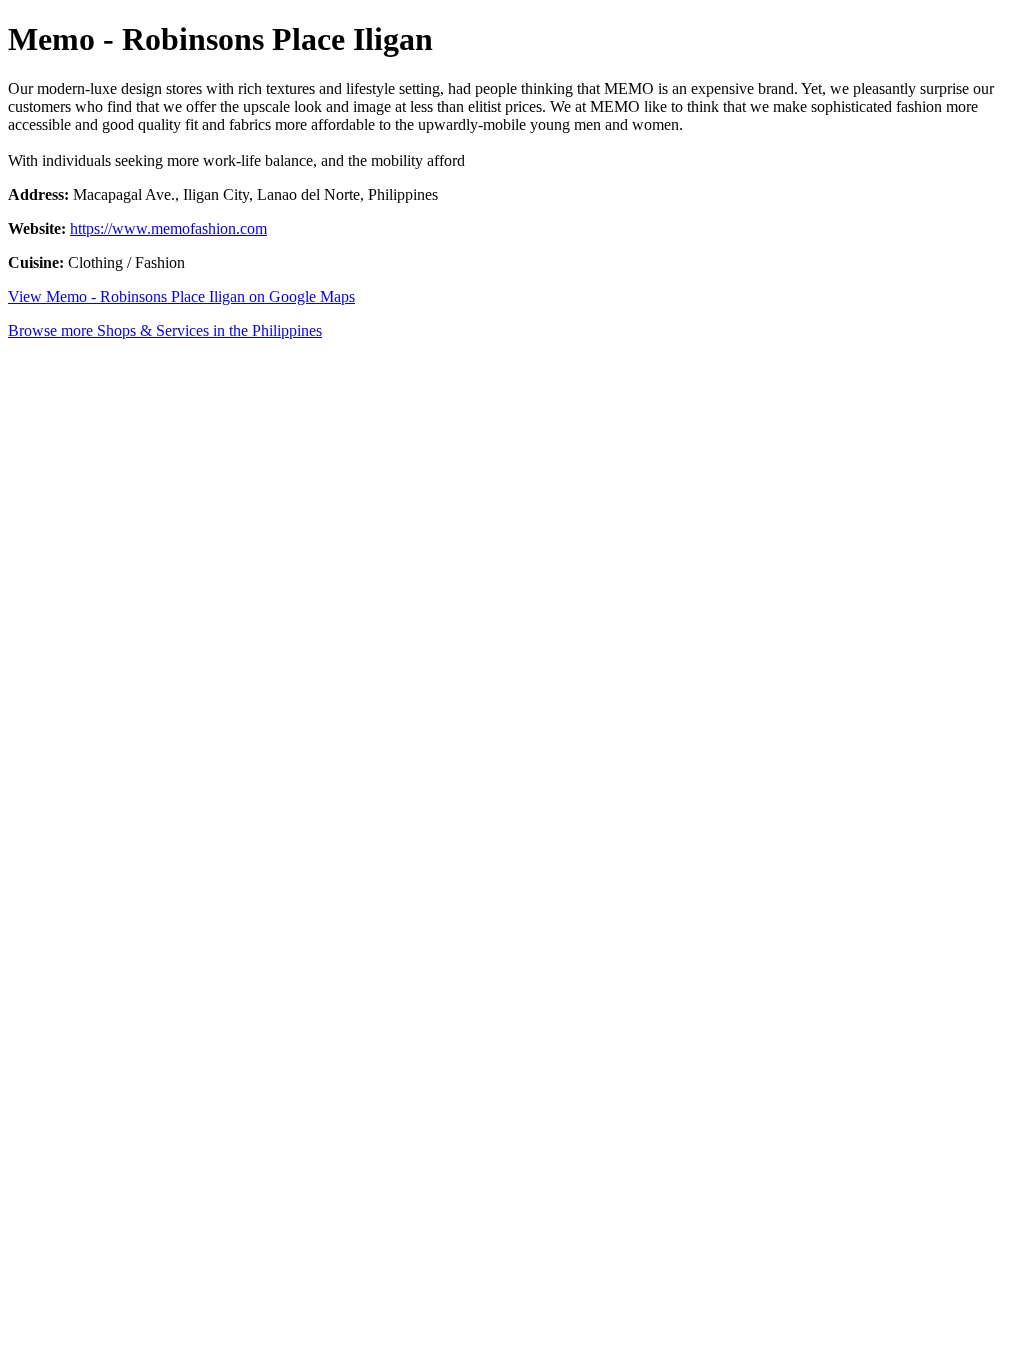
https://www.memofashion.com (168, 228)
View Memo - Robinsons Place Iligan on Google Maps (181, 296)
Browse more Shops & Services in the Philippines (165, 330)
